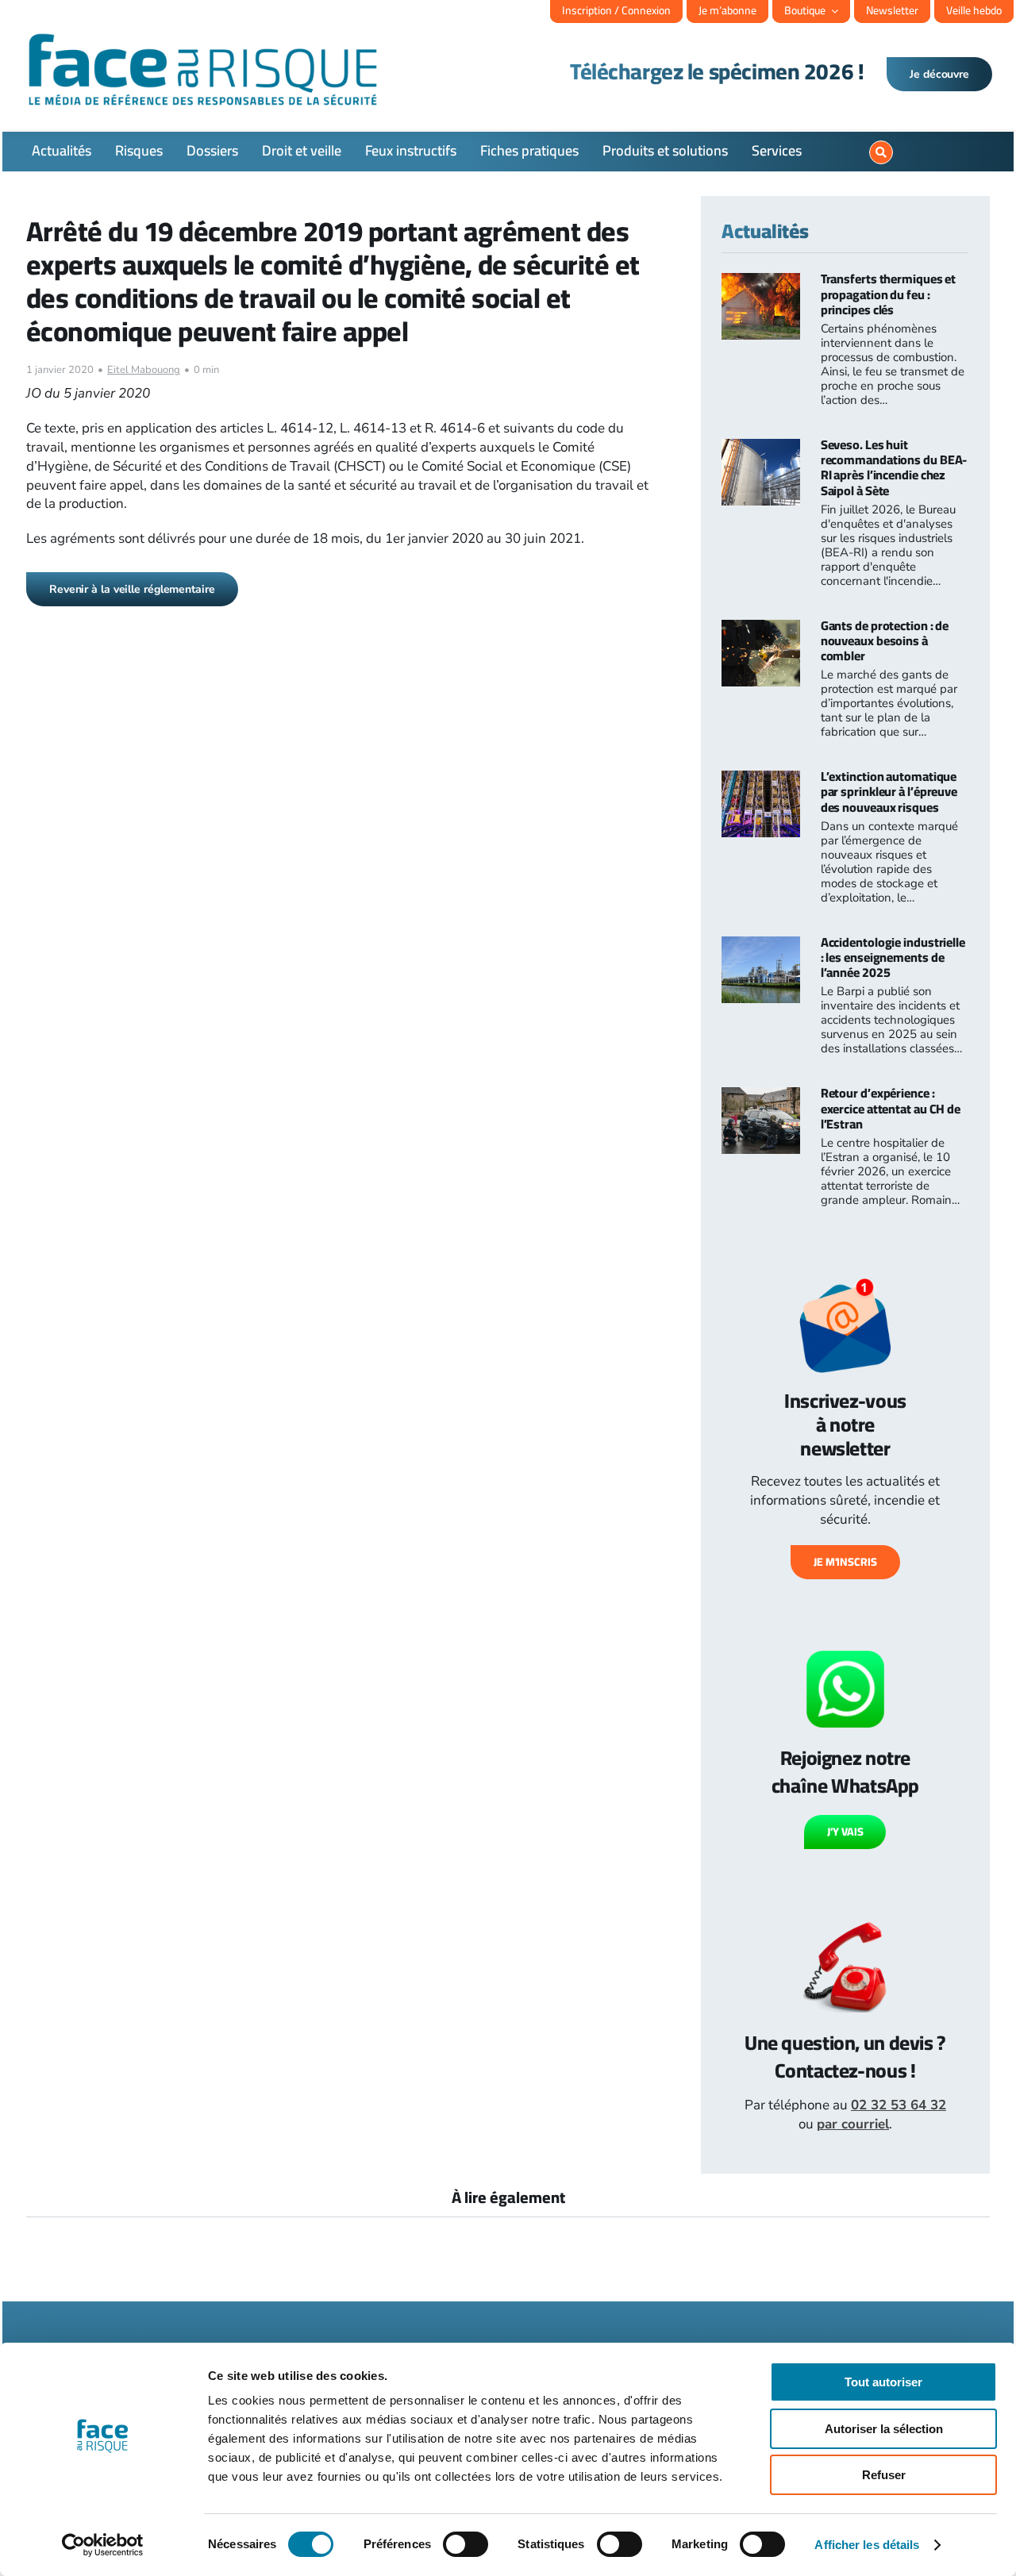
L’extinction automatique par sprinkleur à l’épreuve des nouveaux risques (889, 791)
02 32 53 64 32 (899, 2105)
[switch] (466, 2544)
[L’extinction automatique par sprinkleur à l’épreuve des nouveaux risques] (761, 780)
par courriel (853, 2124)
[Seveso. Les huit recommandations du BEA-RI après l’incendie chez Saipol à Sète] (761, 448)
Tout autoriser (883, 2382)
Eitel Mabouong (144, 370)
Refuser (884, 2475)
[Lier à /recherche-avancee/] (881, 152)
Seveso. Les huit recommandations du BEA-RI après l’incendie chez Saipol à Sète (894, 467)
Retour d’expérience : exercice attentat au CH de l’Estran (891, 1108)
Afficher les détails (867, 2545)
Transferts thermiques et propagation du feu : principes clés (889, 294)
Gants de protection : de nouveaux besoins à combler (885, 640)
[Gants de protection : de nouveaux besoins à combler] (761, 629)
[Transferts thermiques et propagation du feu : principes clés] (761, 282)
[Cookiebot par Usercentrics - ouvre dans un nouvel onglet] (103, 2545)
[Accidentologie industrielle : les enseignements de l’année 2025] (761, 946)
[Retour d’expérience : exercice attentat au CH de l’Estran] (761, 1096)
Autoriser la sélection (884, 2429)
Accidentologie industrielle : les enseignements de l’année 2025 (893, 957)
